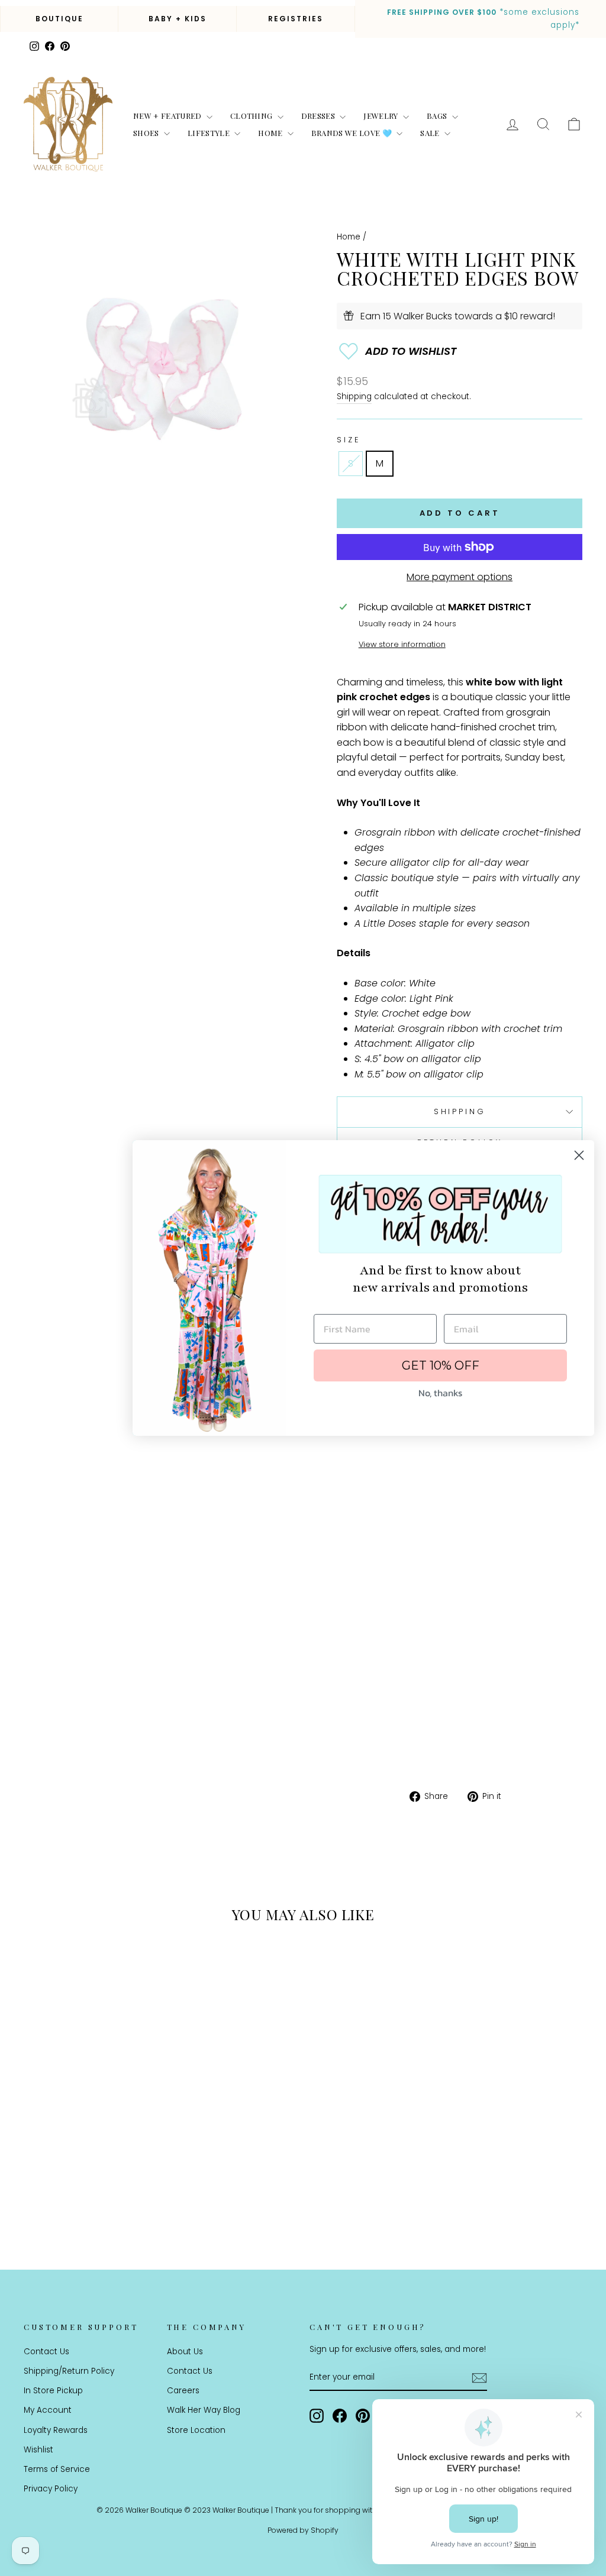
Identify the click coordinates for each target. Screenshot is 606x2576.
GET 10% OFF (441, 1365)
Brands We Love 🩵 (353, 133)
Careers (183, 2391)
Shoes (147, 133)
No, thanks (440, 1393)
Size (348, 440)
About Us (185, 2352)
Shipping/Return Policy (69, 2371)
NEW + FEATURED (168, 116)
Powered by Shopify (303, 2530)
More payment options (460, 577)
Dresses (319, 116)
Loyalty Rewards (56, 2430)
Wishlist (38, 2450)
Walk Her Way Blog (204, 2410)
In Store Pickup (53, 2391)
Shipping (354, 397)
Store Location (196, 2430)
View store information (402, 644)
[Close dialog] (579, 1155)
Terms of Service (57, 2469)
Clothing (252, 116)
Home (271, 133)
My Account (48, 2410)
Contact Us (46, 2352)
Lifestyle (209, 133)
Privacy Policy (51, 2489)
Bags (438, 116)
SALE (431, 133)
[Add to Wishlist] (460, 351)
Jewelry (382, 116)
